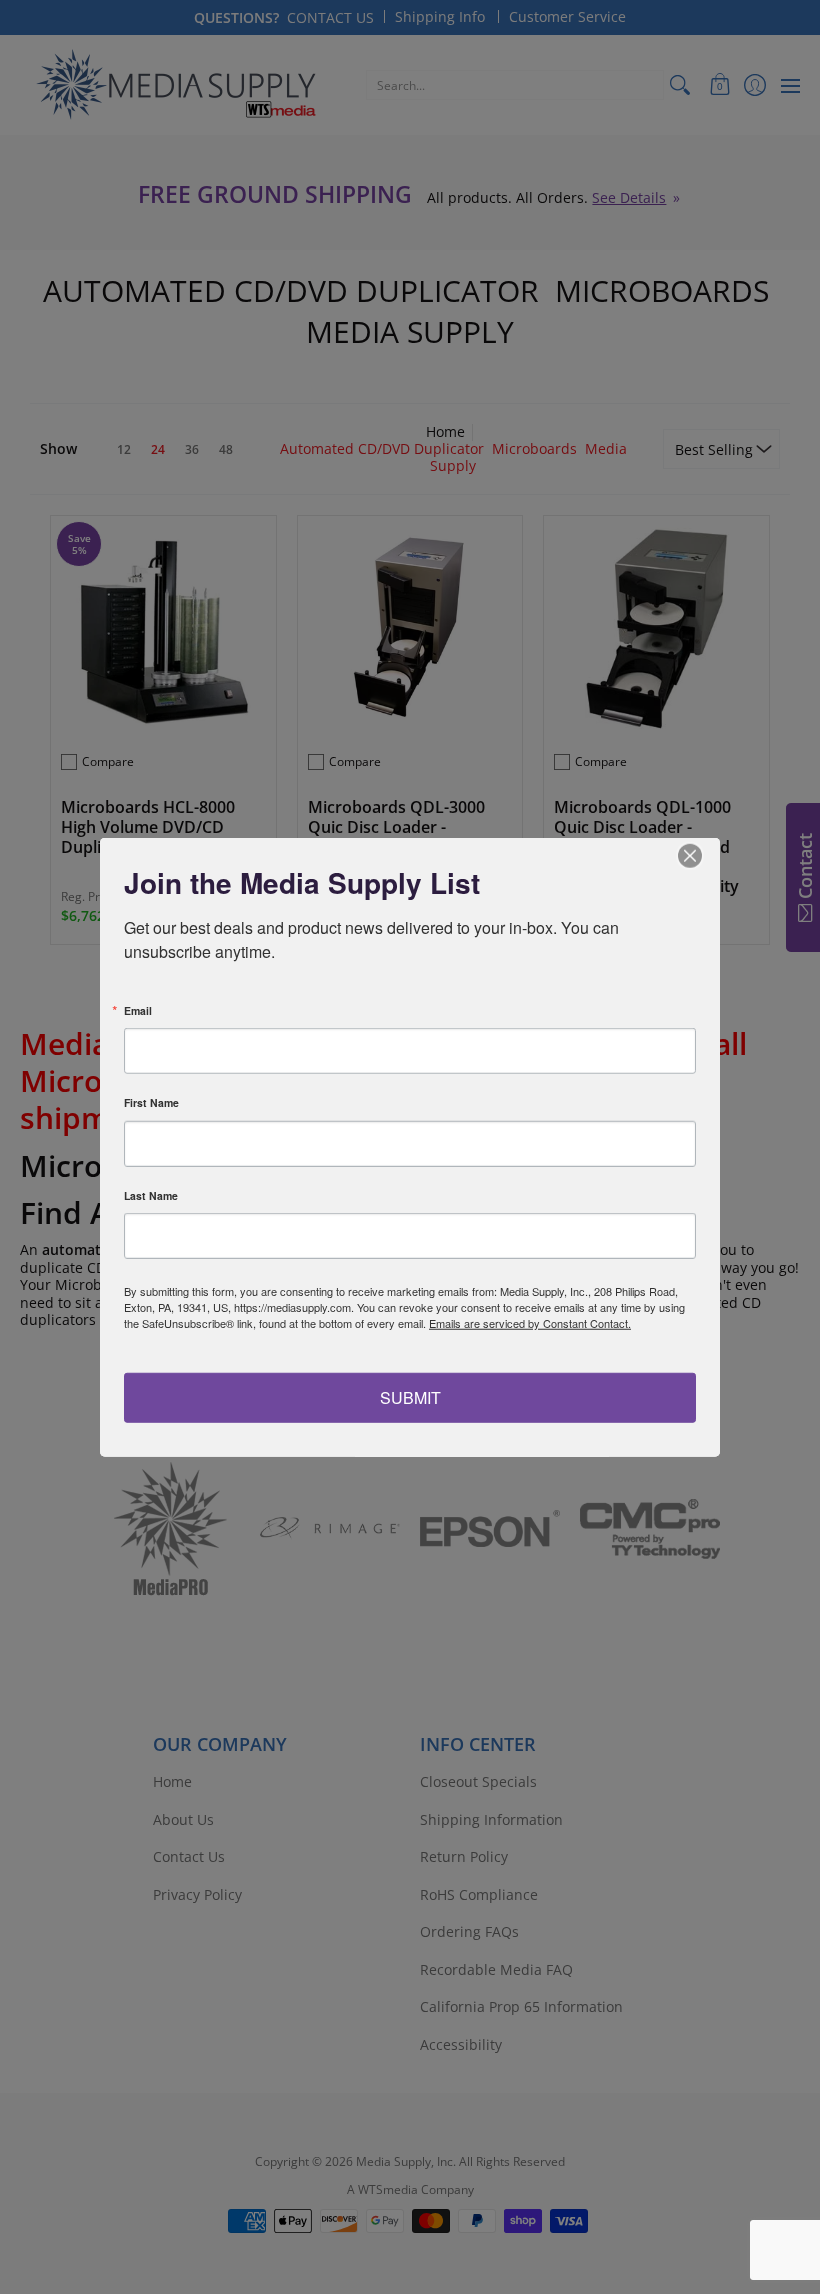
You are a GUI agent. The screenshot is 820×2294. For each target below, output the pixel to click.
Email (138, 1010)
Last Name (151, 1195)
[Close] (702, 856)
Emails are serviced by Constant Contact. (530, 1323)
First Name (151, 1103)
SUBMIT (410, 1396)
